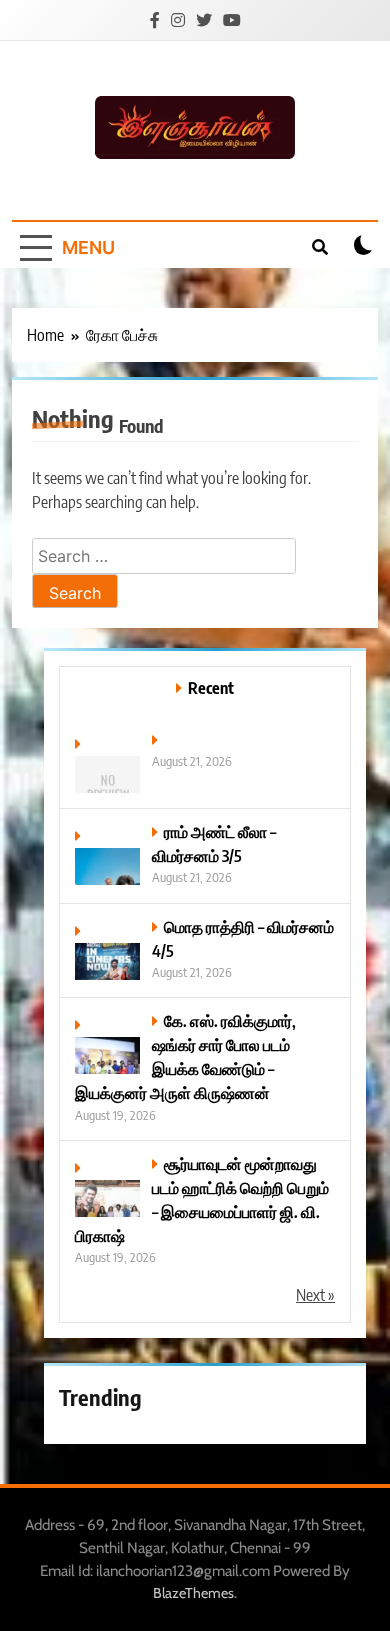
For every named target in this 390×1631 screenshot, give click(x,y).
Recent (211, 687)
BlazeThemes (193, 1593)
